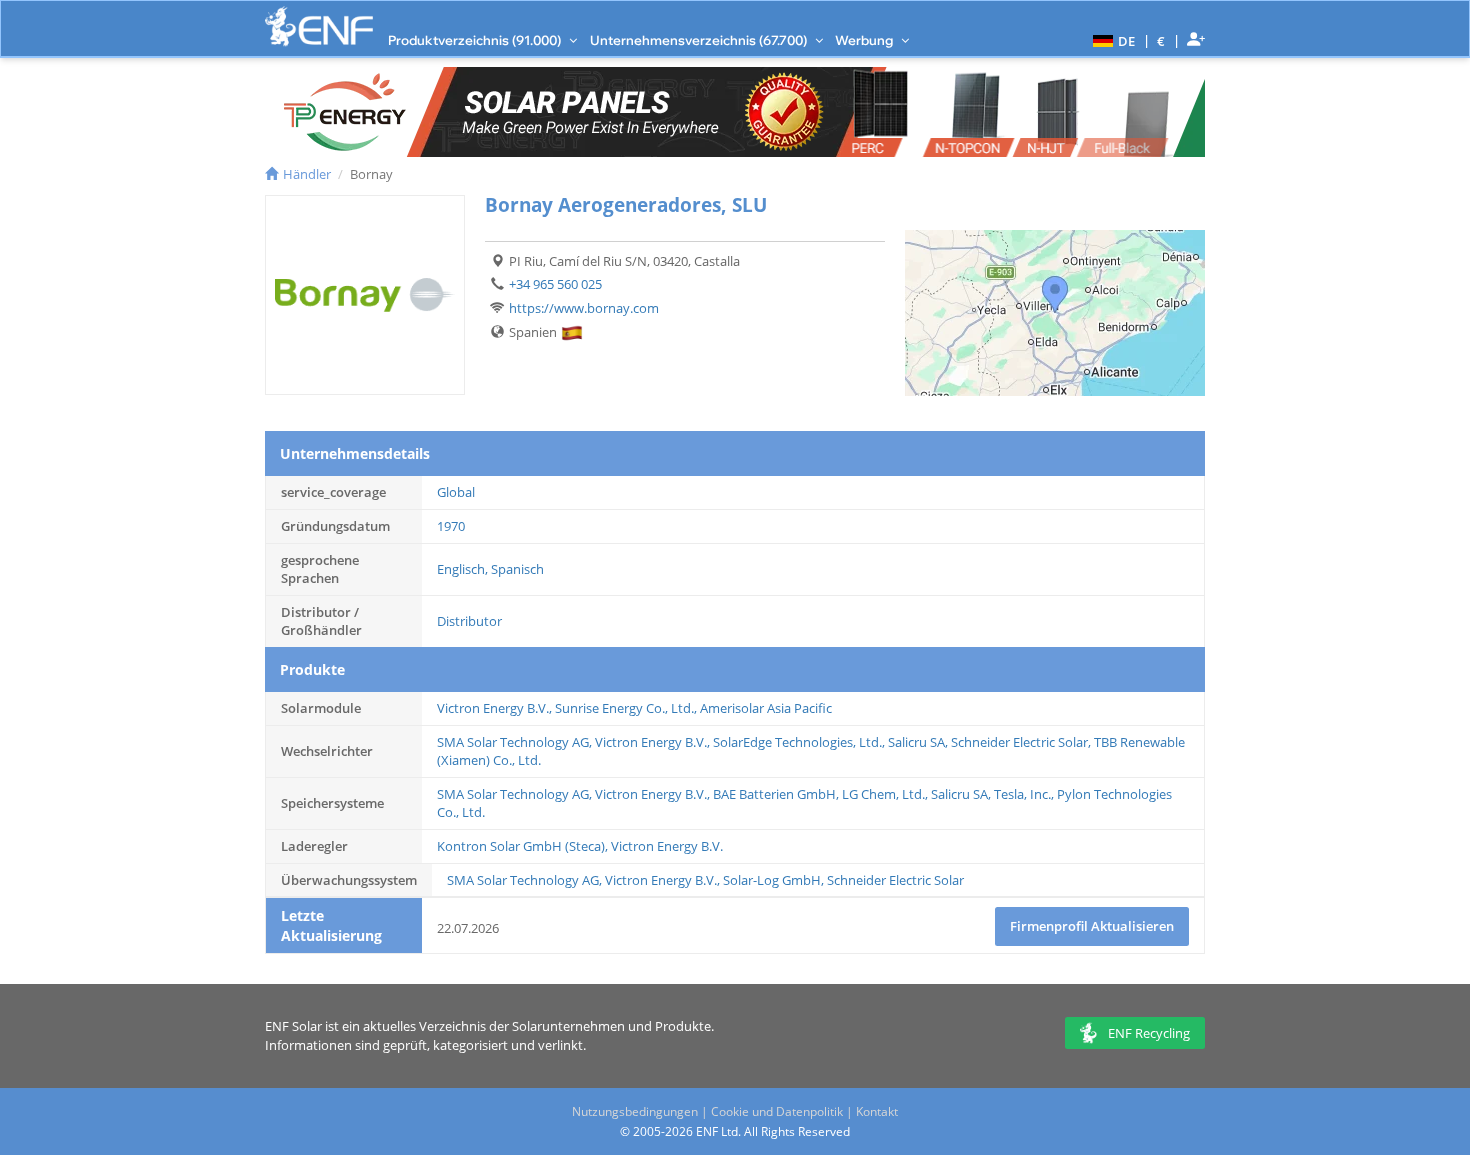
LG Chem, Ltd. (883, 794)
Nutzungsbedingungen (635, 1111)
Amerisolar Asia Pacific (766, 708)
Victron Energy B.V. (493, 708)
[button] (1111, 40)
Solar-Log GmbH (772, 880)
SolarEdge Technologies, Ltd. (797, 742)
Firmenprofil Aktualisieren (1092, 926)
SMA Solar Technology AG (513, 742)
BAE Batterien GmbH (774, 794)
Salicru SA (916, 742)
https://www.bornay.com (584, 308)
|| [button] (1161, 40)
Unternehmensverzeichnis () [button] (700, 40)
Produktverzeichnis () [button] (476, 40)
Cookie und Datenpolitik (777, 1111)
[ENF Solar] (319, 26)
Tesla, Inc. (1022, 794)
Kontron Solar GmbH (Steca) (521, 846)
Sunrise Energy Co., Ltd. (624, 708)
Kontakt (877, 1111)
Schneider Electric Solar (1019, 742)
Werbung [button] (865, 40)
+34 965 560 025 (555, 284)
